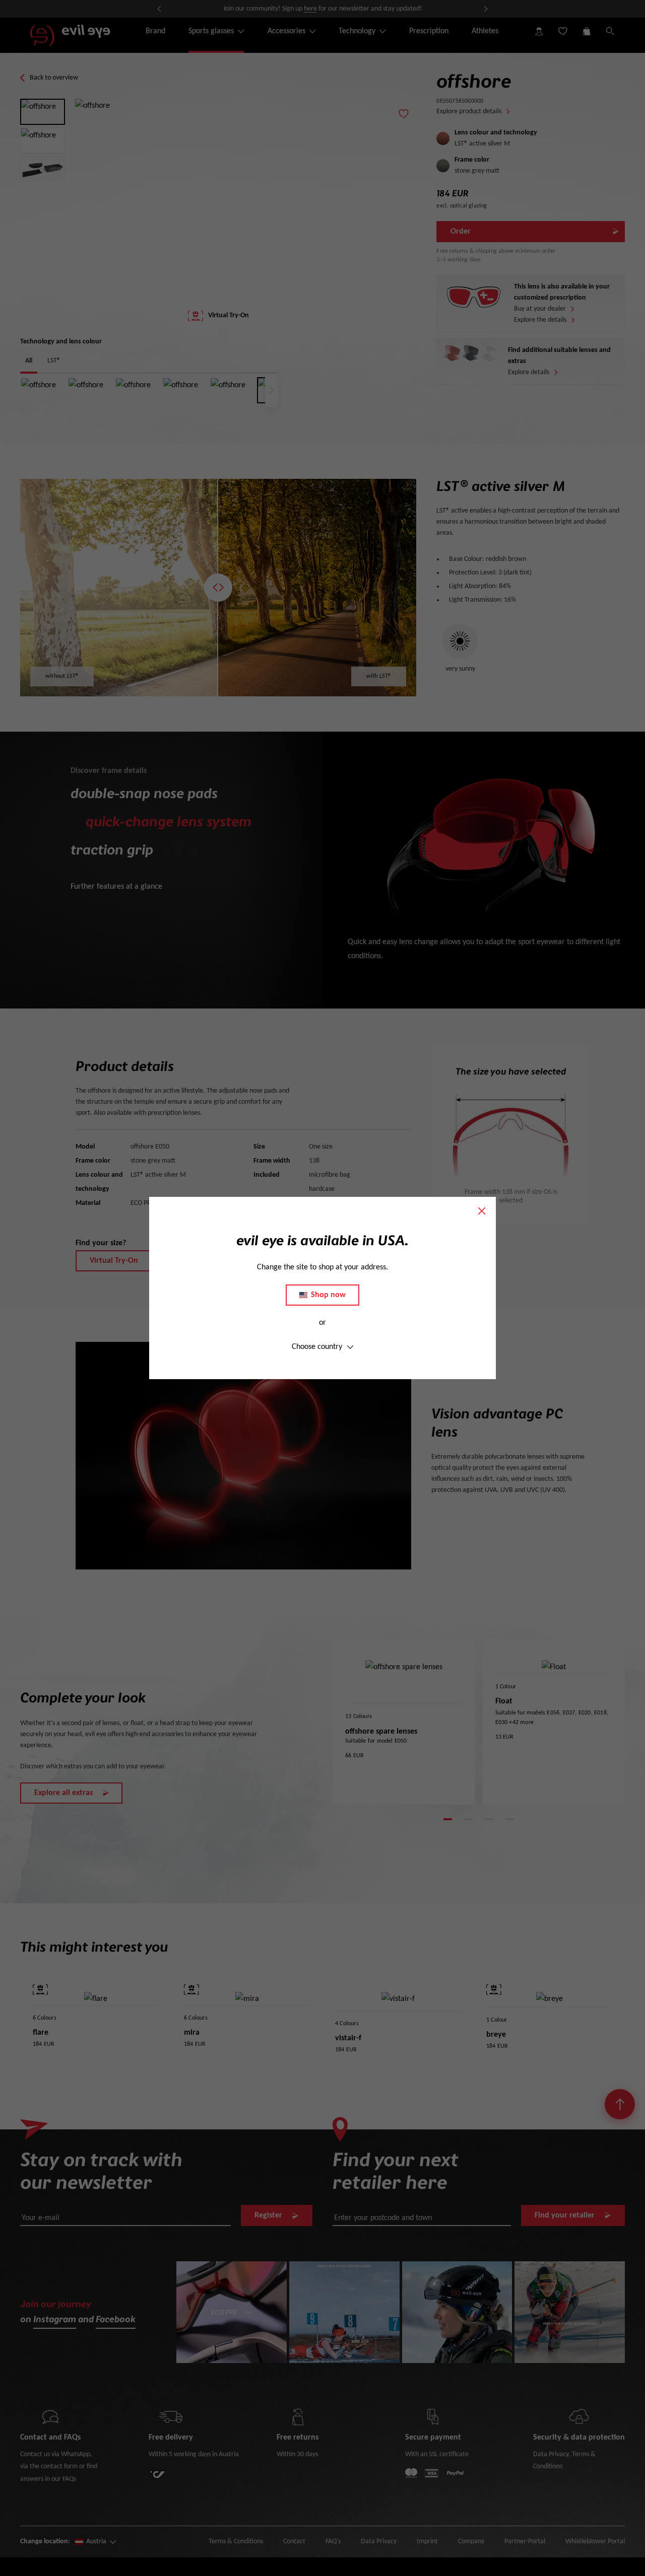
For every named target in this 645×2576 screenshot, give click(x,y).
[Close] (482, 1211)
